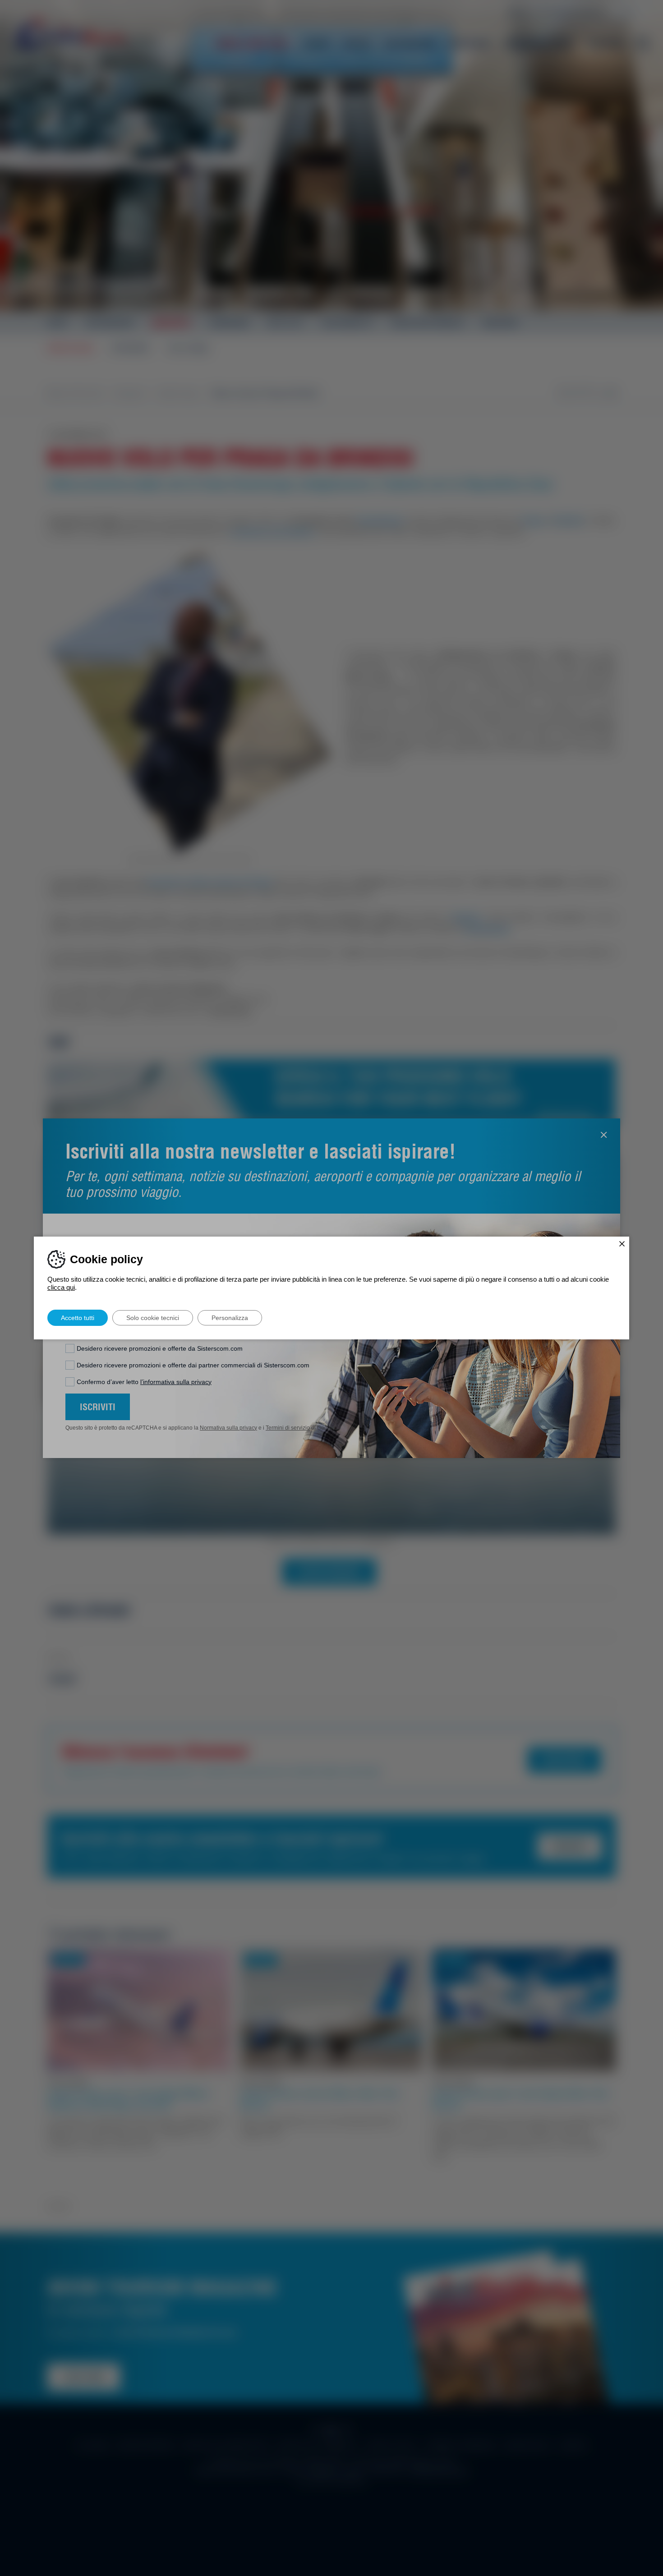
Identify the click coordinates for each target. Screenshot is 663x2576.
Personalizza (230, 1318)
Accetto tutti (78, 1318)
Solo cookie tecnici (153, 1318)
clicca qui (61, 1287)
